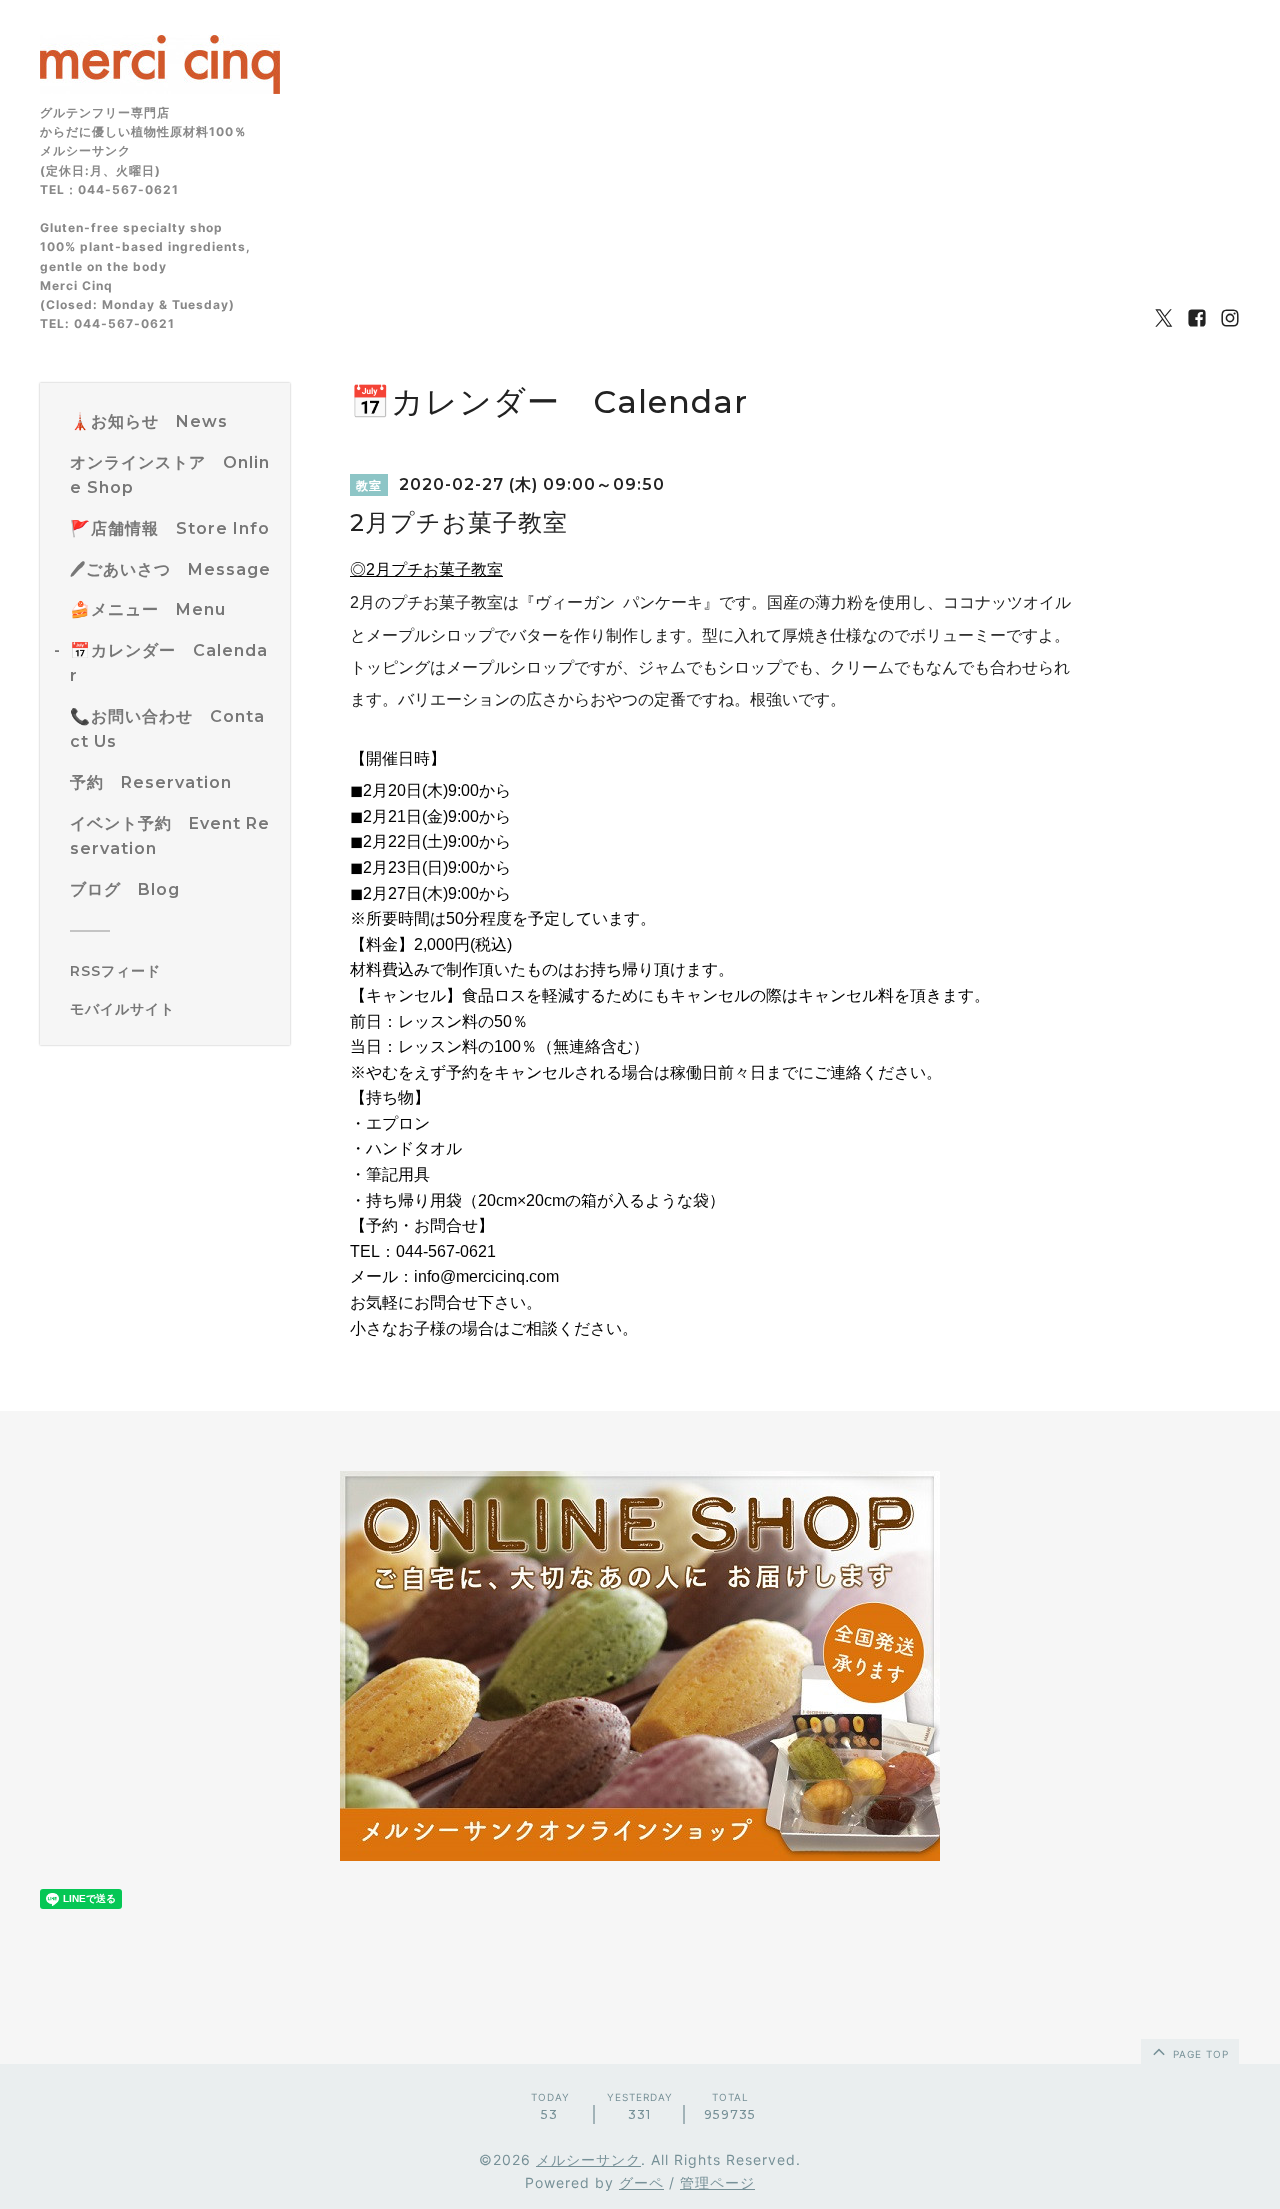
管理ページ (717, 2182)
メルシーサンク (588, 2159)
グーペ (641, 2182)
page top (1199, 2054)
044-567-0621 (446, 1251)
